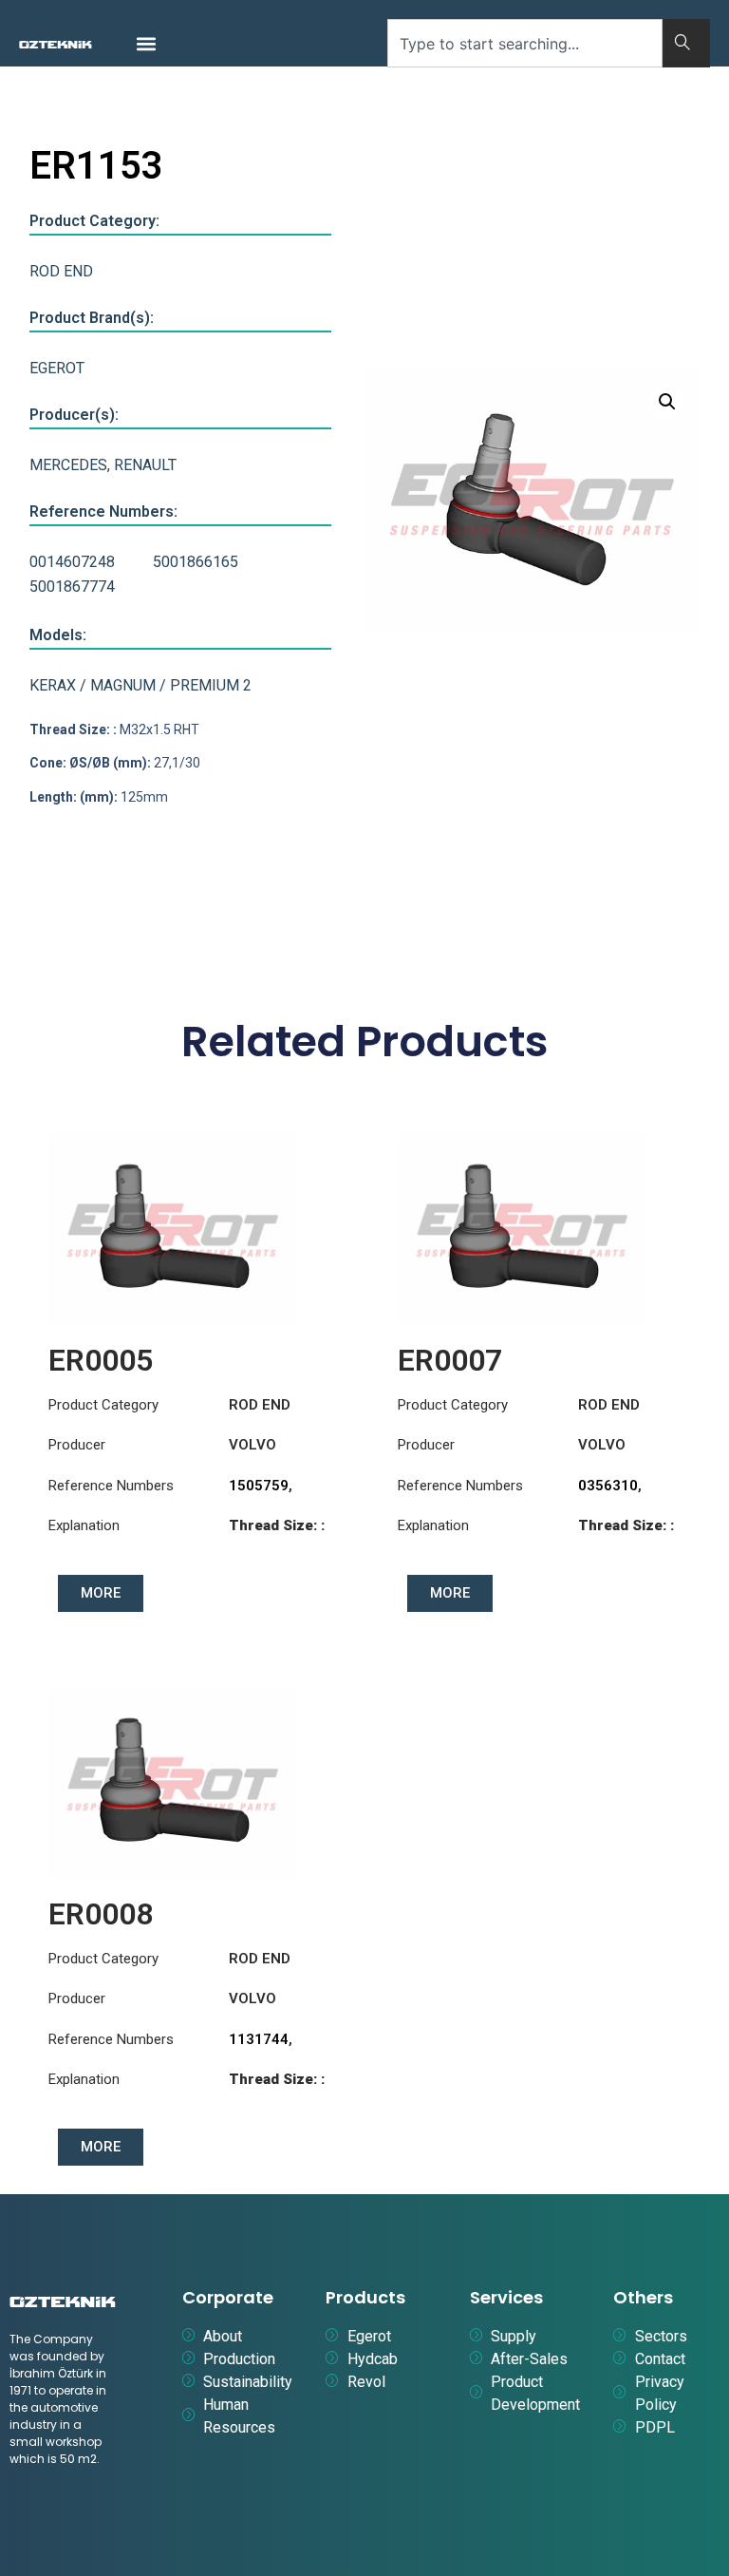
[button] (146, 43)
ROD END (61, 271)
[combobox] (525, 43)
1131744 (259, 2039)
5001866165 (196, 562)
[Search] (686, 43)
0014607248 (72, 562)
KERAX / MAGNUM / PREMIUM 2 (140, 685)
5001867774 (72, 587)
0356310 (608, 1486)
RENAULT (145, 465)
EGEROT (57, 368)
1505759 (259, 1486)
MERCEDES (68, 465)
